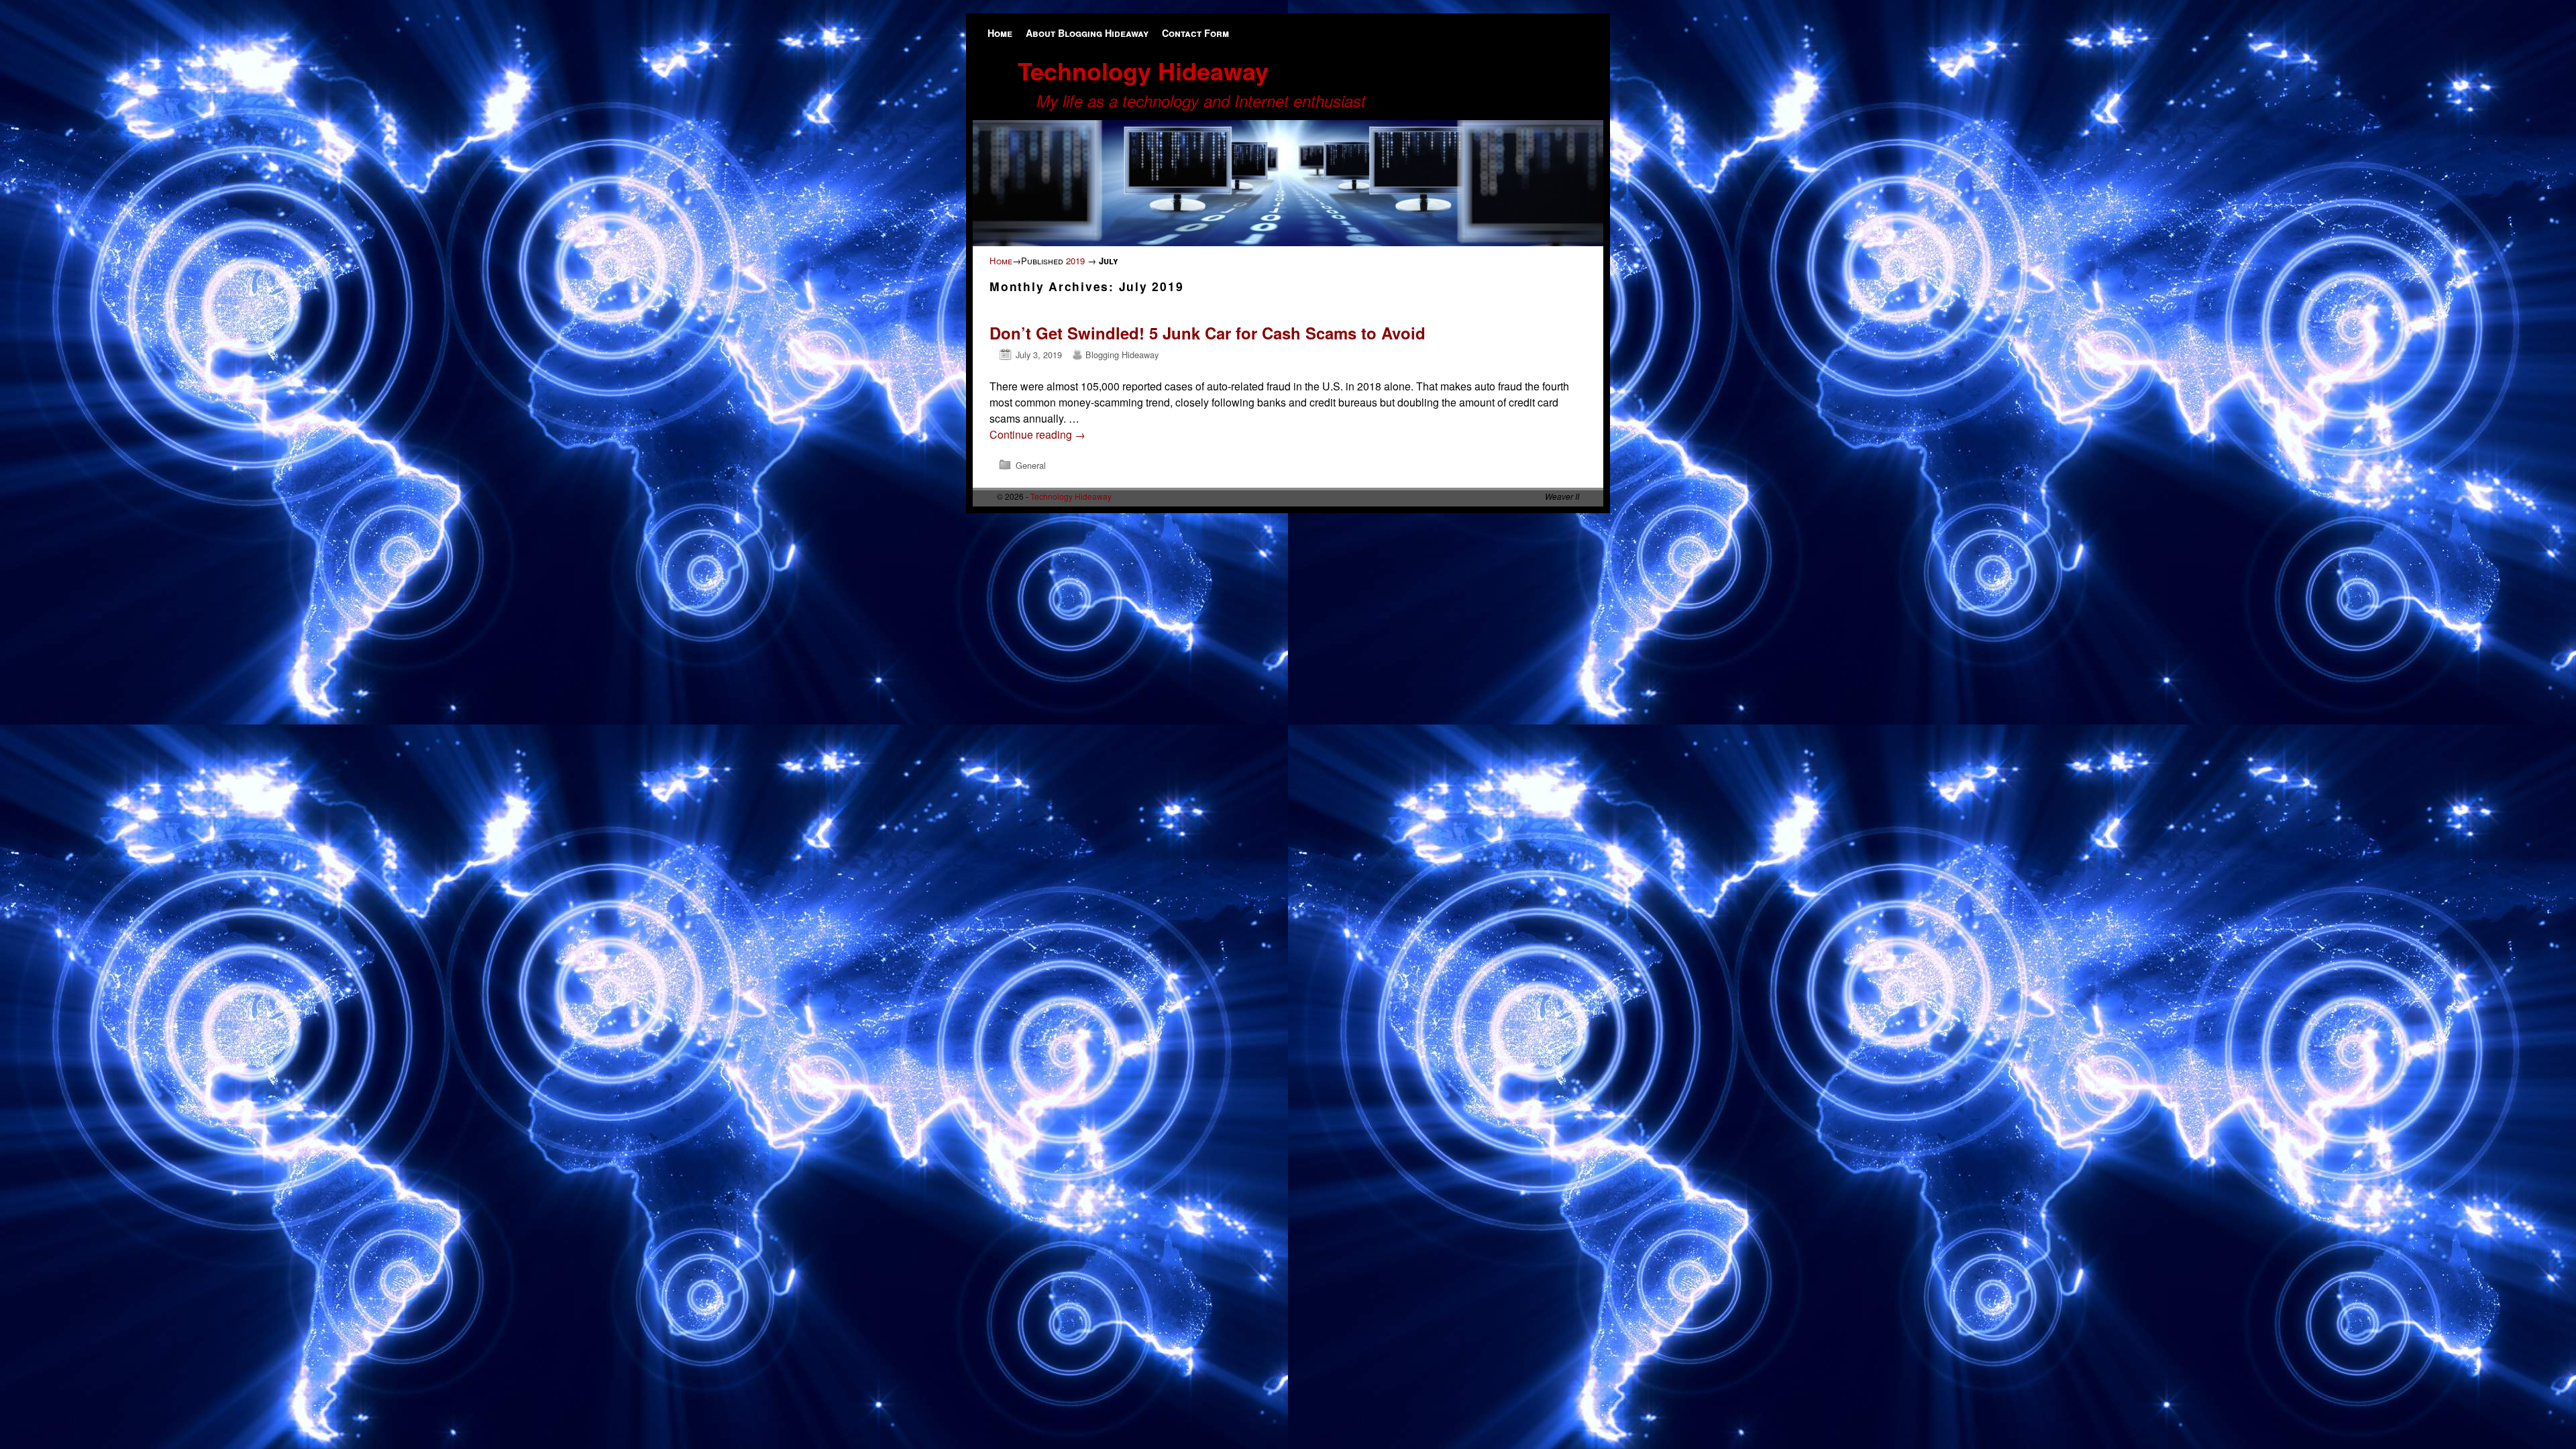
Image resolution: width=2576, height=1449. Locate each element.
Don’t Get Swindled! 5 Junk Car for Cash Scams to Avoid (1212, 333)
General (1031, 465)
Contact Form (1195, 33)
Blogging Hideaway (1122, 355)
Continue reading (1037, 434)
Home (1000, 33)
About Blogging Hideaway (1087, 33)
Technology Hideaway (1143, 70)
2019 (1075, 261)
